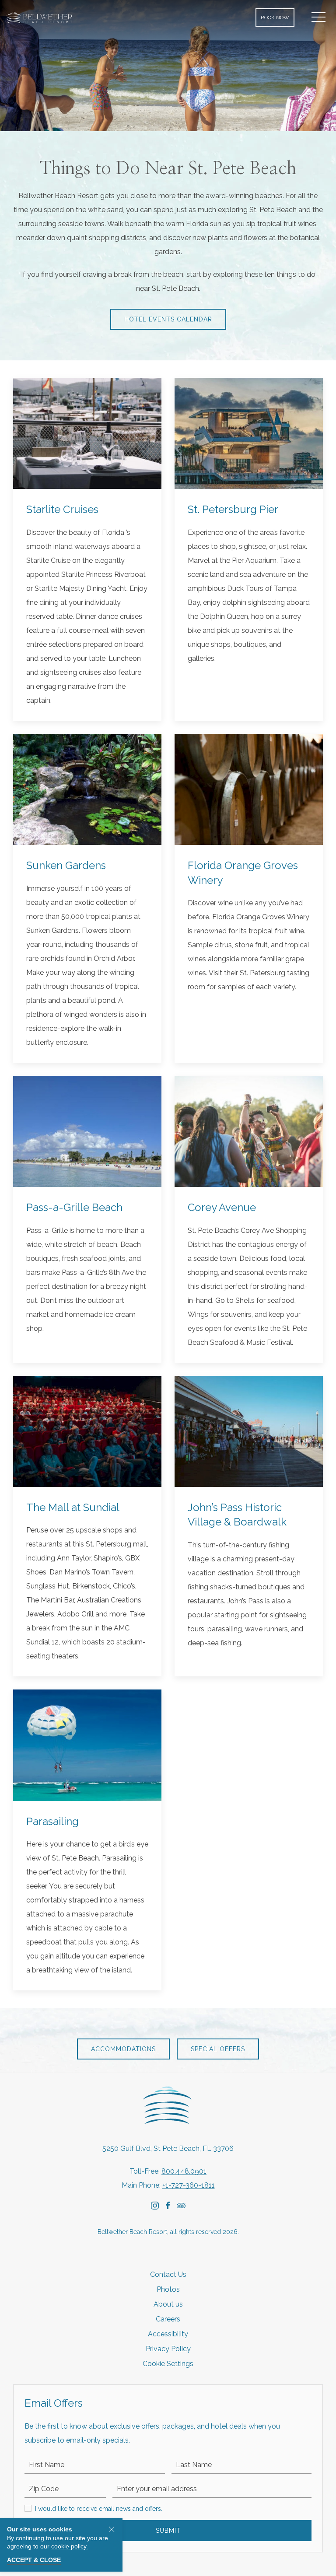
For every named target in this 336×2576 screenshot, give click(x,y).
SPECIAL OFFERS (218, 2049)
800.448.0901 (184, 2171)
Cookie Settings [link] (168, 2364)
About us (168, 2304)
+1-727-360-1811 (189, 2185)
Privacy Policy (168, 2349)
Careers (168, 2319)
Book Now (275, 17)
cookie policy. (70, 2546)
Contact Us (168, 2274)
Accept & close (34, 2560)
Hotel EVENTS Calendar (168, 319)
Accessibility (168, 2334)
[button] (318, 17)
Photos (168, 2289)
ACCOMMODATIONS (123, 2049)
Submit (168, 2531)
